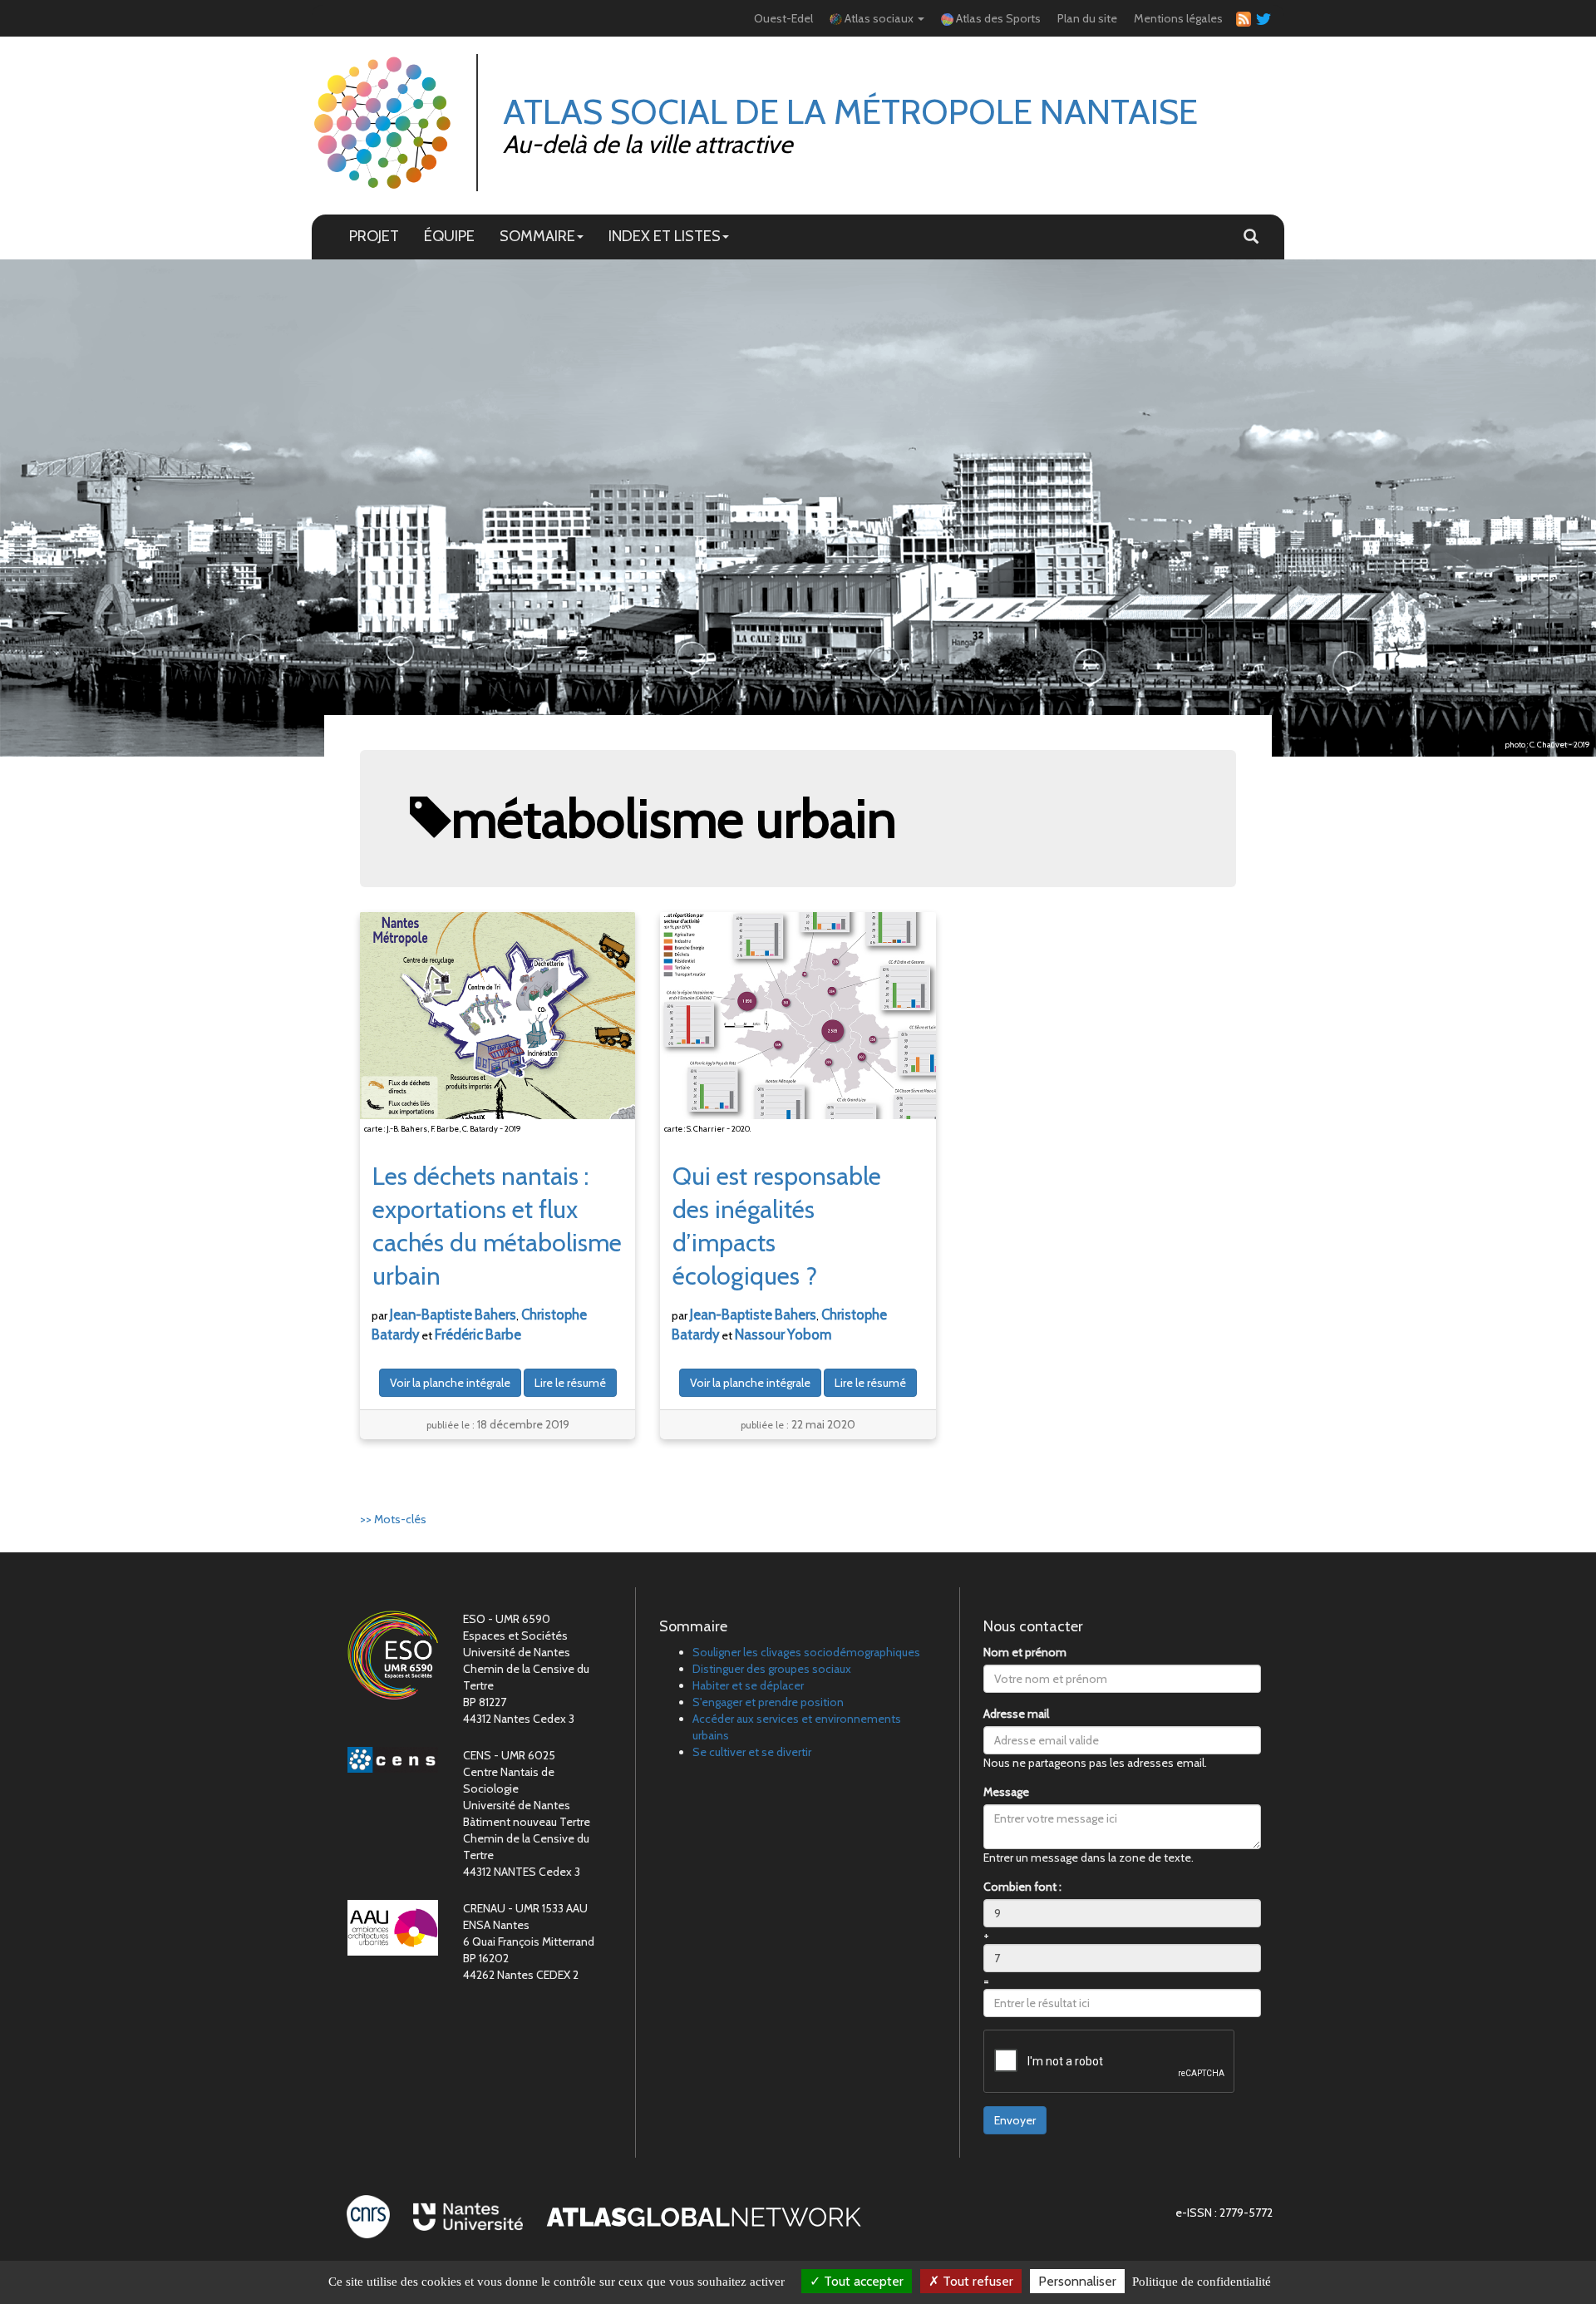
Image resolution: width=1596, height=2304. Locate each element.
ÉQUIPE (449, 236)
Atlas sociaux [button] (879, 18)
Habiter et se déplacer (748, 1685)
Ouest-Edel (783, 18)
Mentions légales (1178, 18)
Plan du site (1087, 18)
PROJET (374, 236)
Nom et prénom (1025, 1652)
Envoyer (1015, 2120)
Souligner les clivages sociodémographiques (806, 1652)
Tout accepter (862, 2281)
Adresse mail (1016, 1714)
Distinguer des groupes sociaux (772, 1669)
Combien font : (1022, 1887)
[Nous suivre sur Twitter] (1261, 18)
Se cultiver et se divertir (752, 1752)
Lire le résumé (570, 1383)
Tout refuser (976, 2281)
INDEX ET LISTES (665, 236)
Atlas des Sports (997, 18)
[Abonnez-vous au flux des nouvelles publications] (1241, 19)
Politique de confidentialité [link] (1202, 2282)
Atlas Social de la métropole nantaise (850, 111)
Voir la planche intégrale (450, 1383)
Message (1006, 1792)
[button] (1251, 237)
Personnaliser (1077, 2281)
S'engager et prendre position (768, 1702)
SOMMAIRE (537, 236)
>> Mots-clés (393, 1519)
